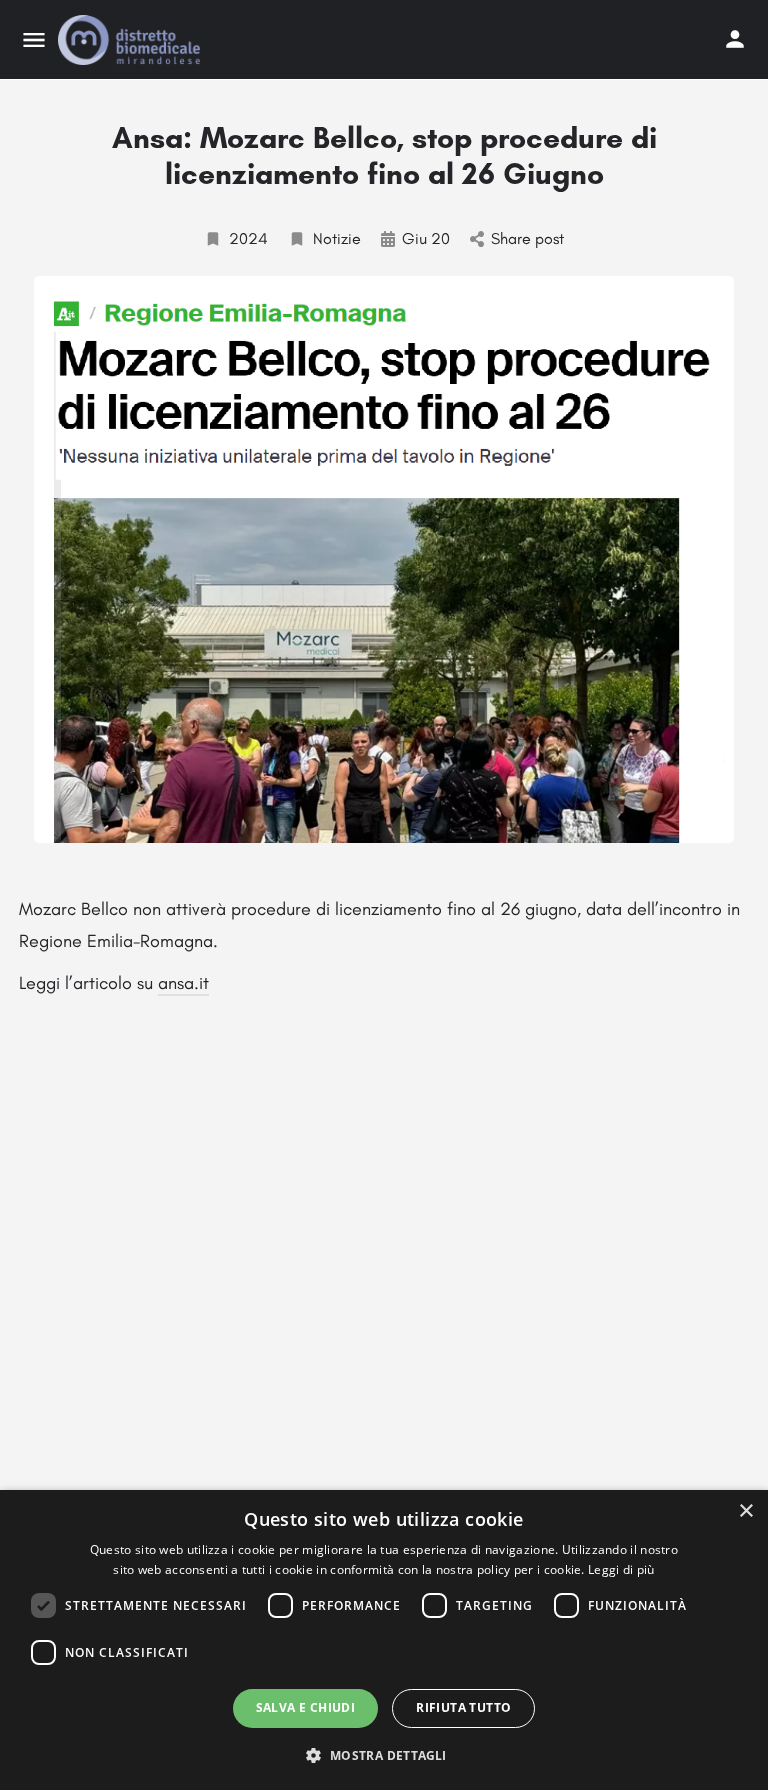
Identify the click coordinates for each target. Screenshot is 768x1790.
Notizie (337, 238)
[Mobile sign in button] (735, 39)
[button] (383, 1754)
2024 (248, 238)
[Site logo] (131, 40)
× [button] (745, 1511)
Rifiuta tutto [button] (463, 1707)
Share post (527, 238)
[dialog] (384, 1640)
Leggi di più (621, 1569)
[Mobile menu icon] (34, 40)
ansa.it (183, 983)
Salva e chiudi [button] (306, 1707)
